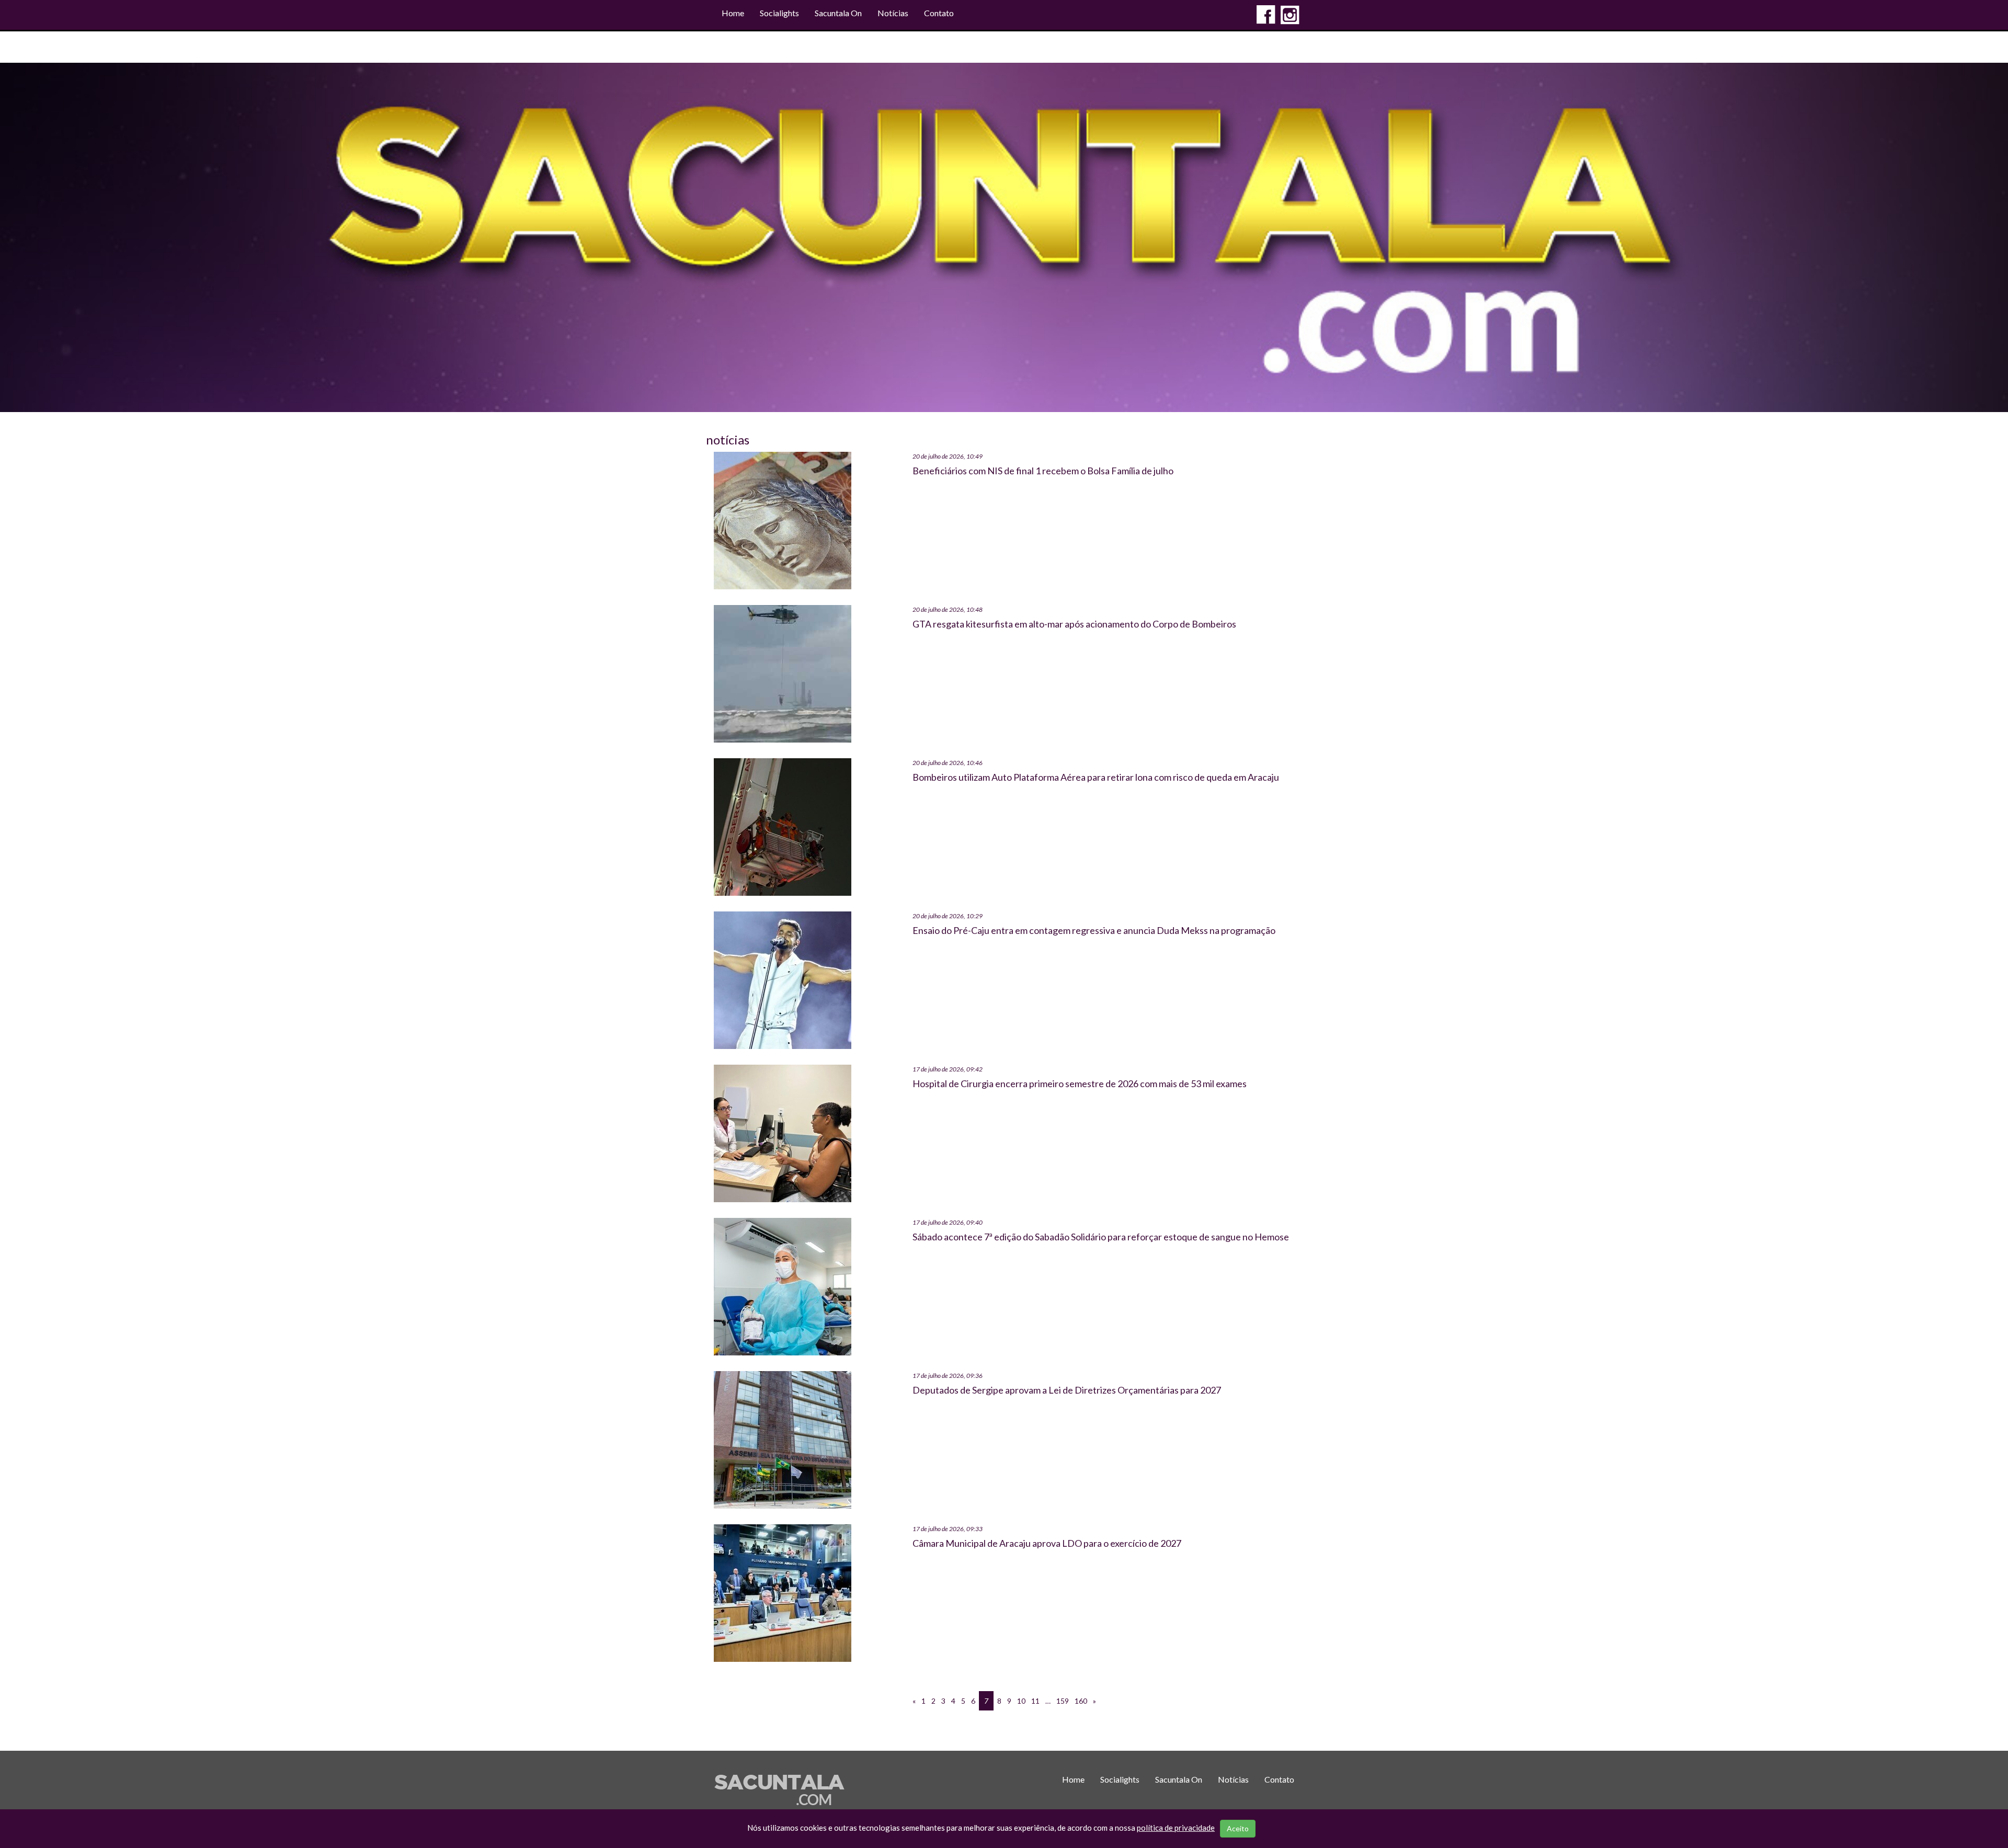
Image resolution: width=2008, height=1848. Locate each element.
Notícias (893, 13)
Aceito (1238, 1828)
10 (1021, 1701)
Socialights (779, 13)
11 (1035, 1701)
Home (733, 13)
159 (1063, 1701)
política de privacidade (1176, 1828)
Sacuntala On (838, 13)
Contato (939, 13)
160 (1081, 1701)
